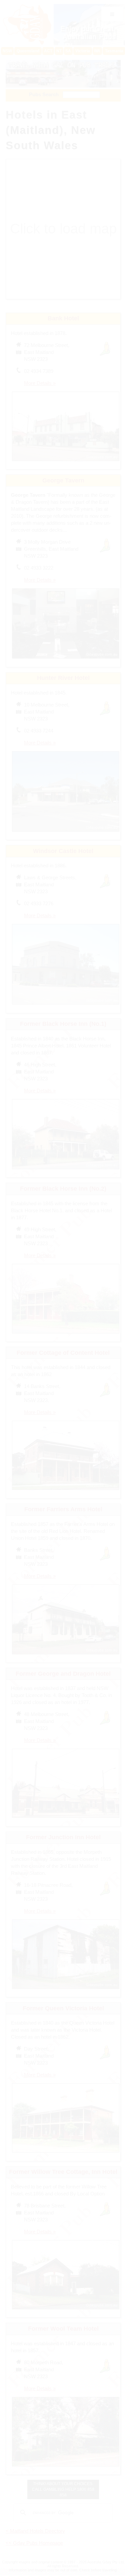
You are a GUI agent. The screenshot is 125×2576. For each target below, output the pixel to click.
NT (59, 51)
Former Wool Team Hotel (63, 2329)
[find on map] (19, 1072)
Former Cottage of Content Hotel (63, 1353)
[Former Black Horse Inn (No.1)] (66, 1170)
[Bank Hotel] (66, 462)
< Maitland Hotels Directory (35, 2531)
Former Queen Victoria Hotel (63, 2008)
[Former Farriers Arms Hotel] (66, 1655)
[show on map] (19, 353)
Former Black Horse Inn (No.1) (63, 1024)
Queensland (28, 51)
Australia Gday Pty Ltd (105, 2562)
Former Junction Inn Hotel (63, 1837)
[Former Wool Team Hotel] (66, 2467)
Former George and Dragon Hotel (63, 1674)
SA (68, 51)
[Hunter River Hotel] (66, 833)
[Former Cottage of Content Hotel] (66, 1491)
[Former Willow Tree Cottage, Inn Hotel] (66, 2310)
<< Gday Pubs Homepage (34, 2543)
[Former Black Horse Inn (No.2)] (66, 1334)
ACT (48, 51)
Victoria (83, 51)
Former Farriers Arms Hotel (63, 1509)
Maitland (35, 130)
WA (97, 51)
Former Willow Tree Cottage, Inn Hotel (63, 2172)
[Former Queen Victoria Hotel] (66, 2153)
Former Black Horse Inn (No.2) (63, 1189)
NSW (7, 51)
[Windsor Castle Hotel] (66, 1005)
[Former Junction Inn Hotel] (66, 1990)
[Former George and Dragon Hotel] (66, 1819)
